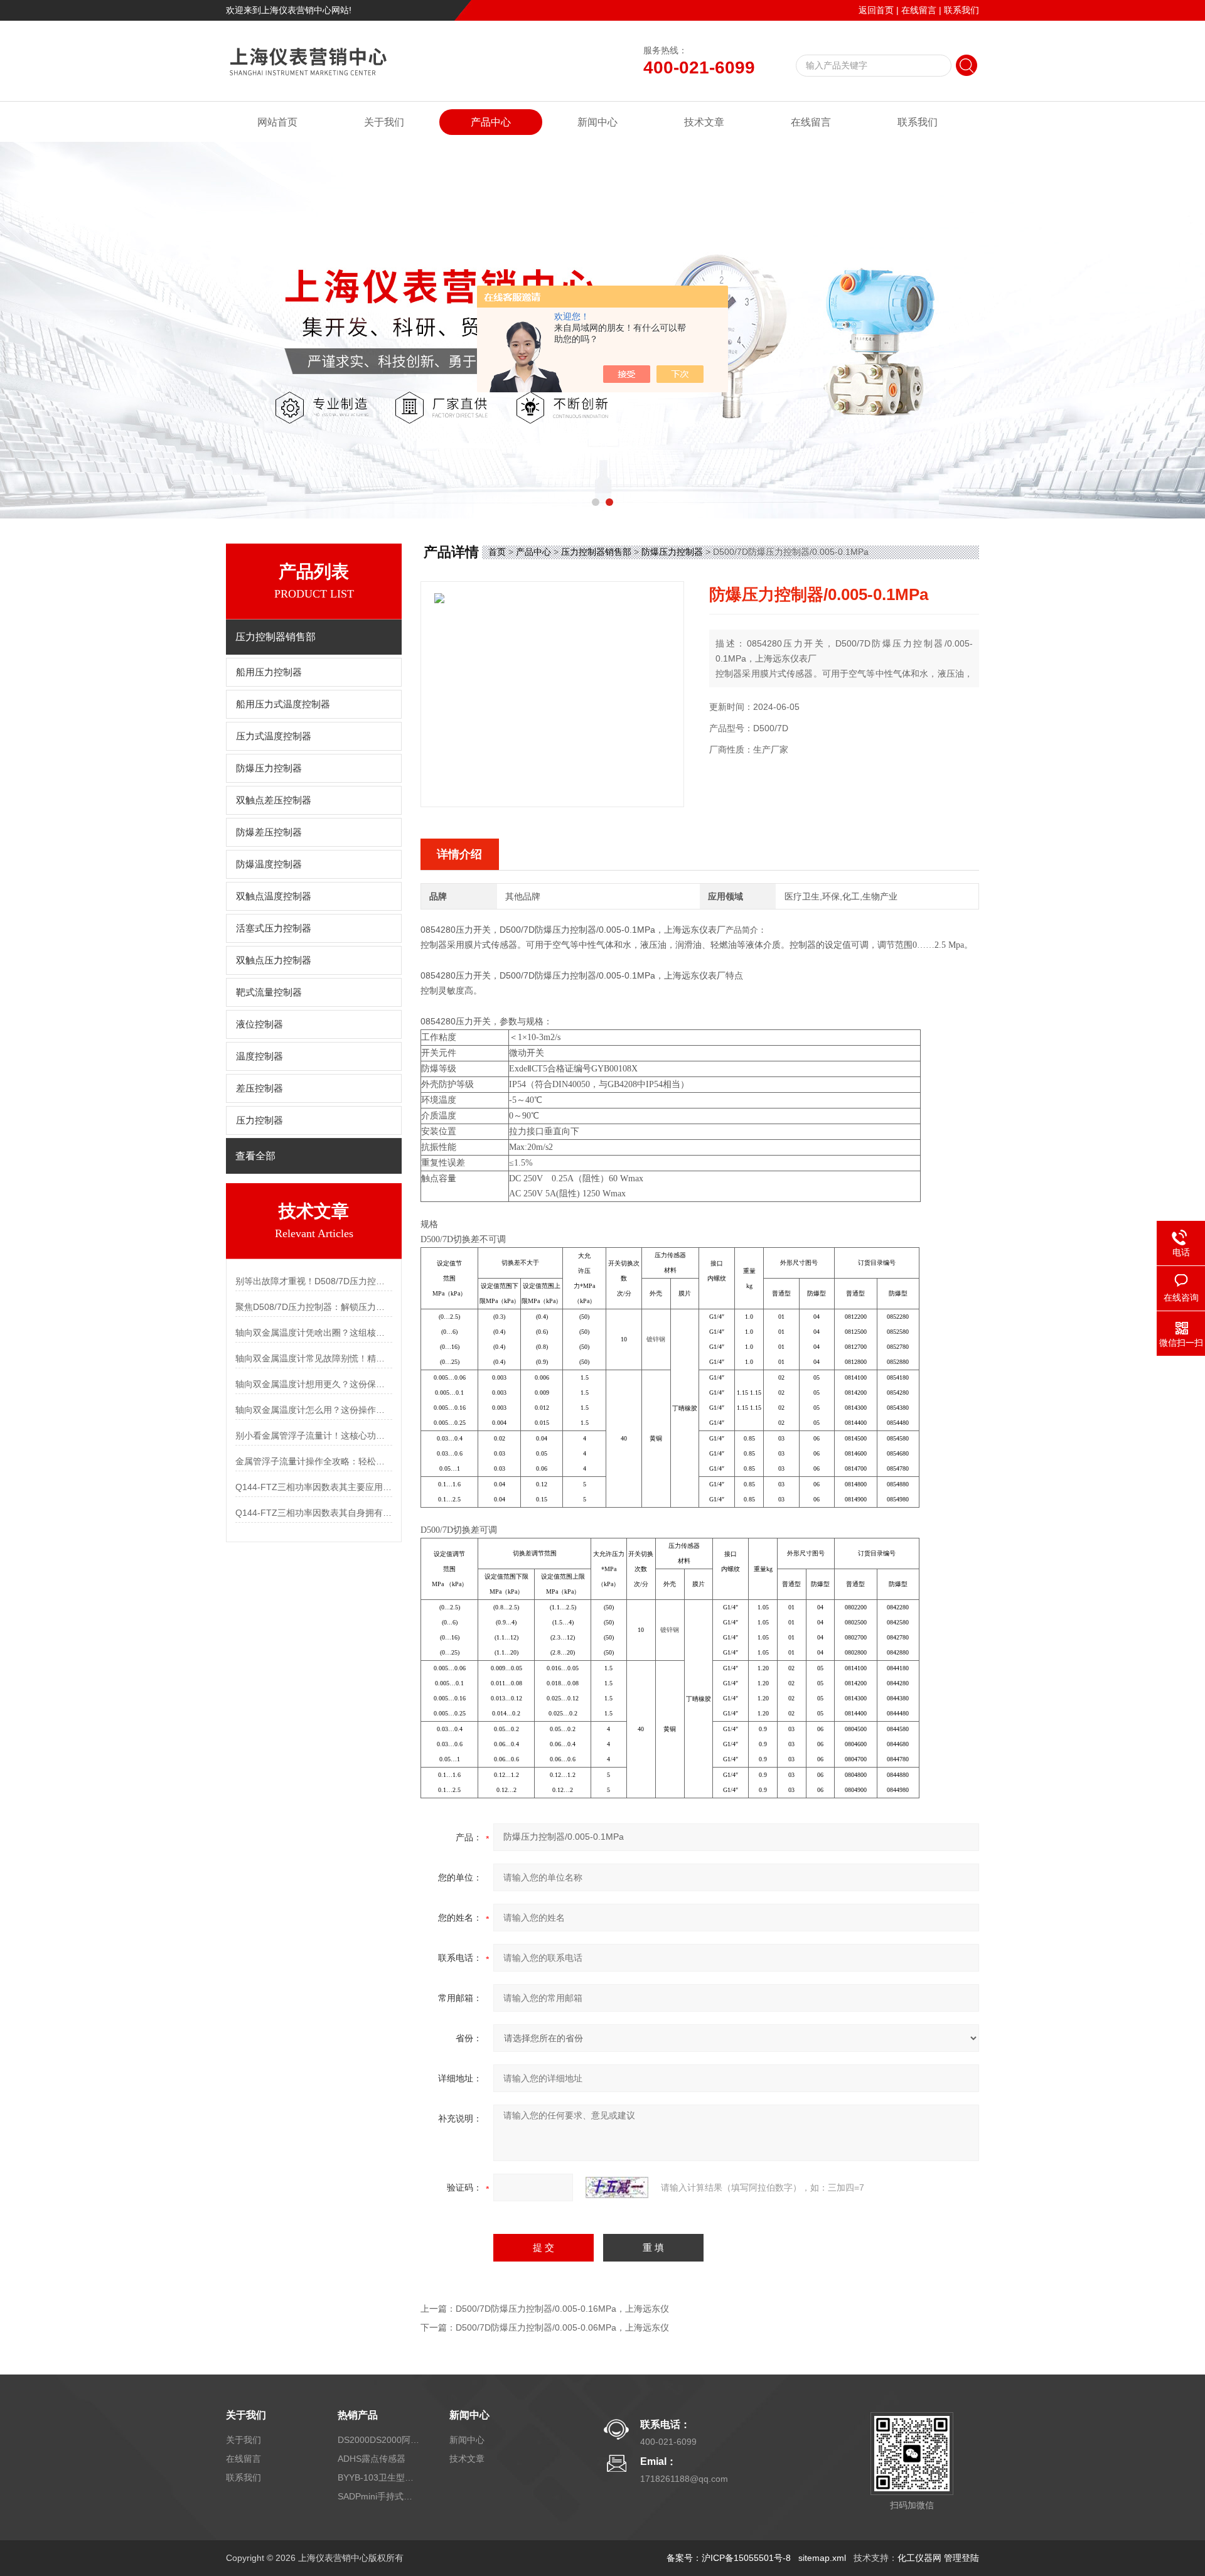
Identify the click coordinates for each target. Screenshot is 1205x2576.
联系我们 (961, 10)
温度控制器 (260, 1056)
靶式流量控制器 (269, 992)
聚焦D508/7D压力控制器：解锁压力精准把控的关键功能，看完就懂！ (314, 1307)
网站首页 (277, 122)
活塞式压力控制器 (274, 928)
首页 (497, 552)
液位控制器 (260, 1024)
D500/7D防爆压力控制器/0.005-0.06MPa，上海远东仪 (562, 2327)
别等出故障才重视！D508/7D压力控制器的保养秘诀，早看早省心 (314, 1281)
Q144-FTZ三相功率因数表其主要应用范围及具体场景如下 (314, 1487)
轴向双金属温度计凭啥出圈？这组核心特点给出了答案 (314, 1333)
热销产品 (358, 2415)
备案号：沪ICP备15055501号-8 (729, 2558)
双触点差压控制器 (274, 800)
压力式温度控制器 (274, 736)
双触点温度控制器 (274, 896)
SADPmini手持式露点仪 (378, 2496)
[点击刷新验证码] (617, 2187)
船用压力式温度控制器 (283, 704)
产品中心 (491, 122)
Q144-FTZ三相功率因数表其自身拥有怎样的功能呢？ (314, 1513)
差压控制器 (260, 1088)
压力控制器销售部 (596, 552)
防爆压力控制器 (269, 768)
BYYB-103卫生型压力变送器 (378, 2477)
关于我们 (384, 122)
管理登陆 (961, 2558)
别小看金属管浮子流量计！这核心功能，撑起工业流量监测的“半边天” (314, 1436)
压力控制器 (260, 1120)
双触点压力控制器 (274, 960)
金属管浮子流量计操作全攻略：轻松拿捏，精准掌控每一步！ (314, 1461)
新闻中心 (597, 122)
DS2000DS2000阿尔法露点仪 (378, 2440)
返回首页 (876, 10)
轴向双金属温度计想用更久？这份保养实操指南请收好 (314, 1384)
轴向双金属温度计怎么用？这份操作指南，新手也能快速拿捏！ (314, 1410)
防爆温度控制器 (269, 864)
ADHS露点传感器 (372, 2459)
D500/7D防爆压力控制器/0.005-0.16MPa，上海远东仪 (562, 2309)
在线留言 (919, 10)
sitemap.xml (822, 2558)
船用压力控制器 (269, 672)
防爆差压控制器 (269, 832)
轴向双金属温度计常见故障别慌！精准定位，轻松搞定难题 (314, 1358)
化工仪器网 (919, 2558)
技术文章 (704, 122)
